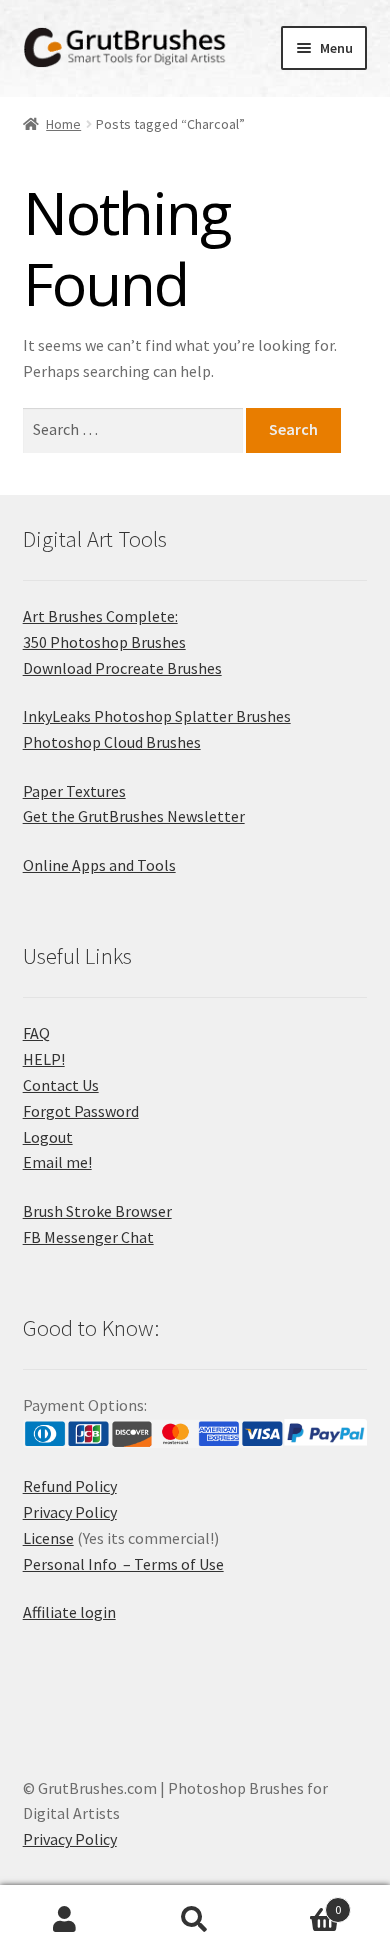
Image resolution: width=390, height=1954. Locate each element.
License (48, 1538)
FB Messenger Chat (88, 1237)
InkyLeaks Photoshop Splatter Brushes (157, 716)
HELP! (44, 1059)
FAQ (36, 1033)
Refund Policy (70, 1486)
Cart (300, 1902)
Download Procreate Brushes (122, 668)
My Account (65, 1920)
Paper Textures (74, 791)
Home (63, 124)
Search (195, 1920)
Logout (48, 1137)
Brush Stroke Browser (97, 1211)
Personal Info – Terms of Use (123, 1564)
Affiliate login (69, 1612)
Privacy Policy (70, 1512)
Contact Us (61, 1085)
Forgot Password (81, 1111)
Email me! (57, 1162)
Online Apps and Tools (99, 865)
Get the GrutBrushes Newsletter (134, 816)
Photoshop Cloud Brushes (112, 742)
